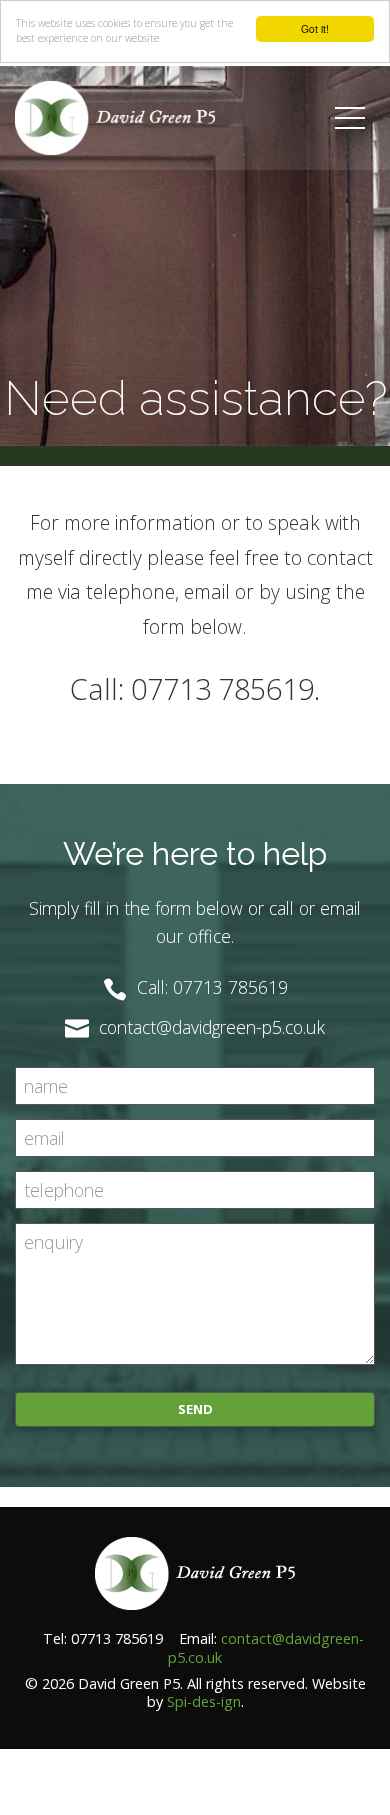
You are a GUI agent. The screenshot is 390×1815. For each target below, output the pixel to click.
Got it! (315, 28)
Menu (332, 78)
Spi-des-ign (204, 1701)
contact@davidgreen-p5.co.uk (266, 1648)
